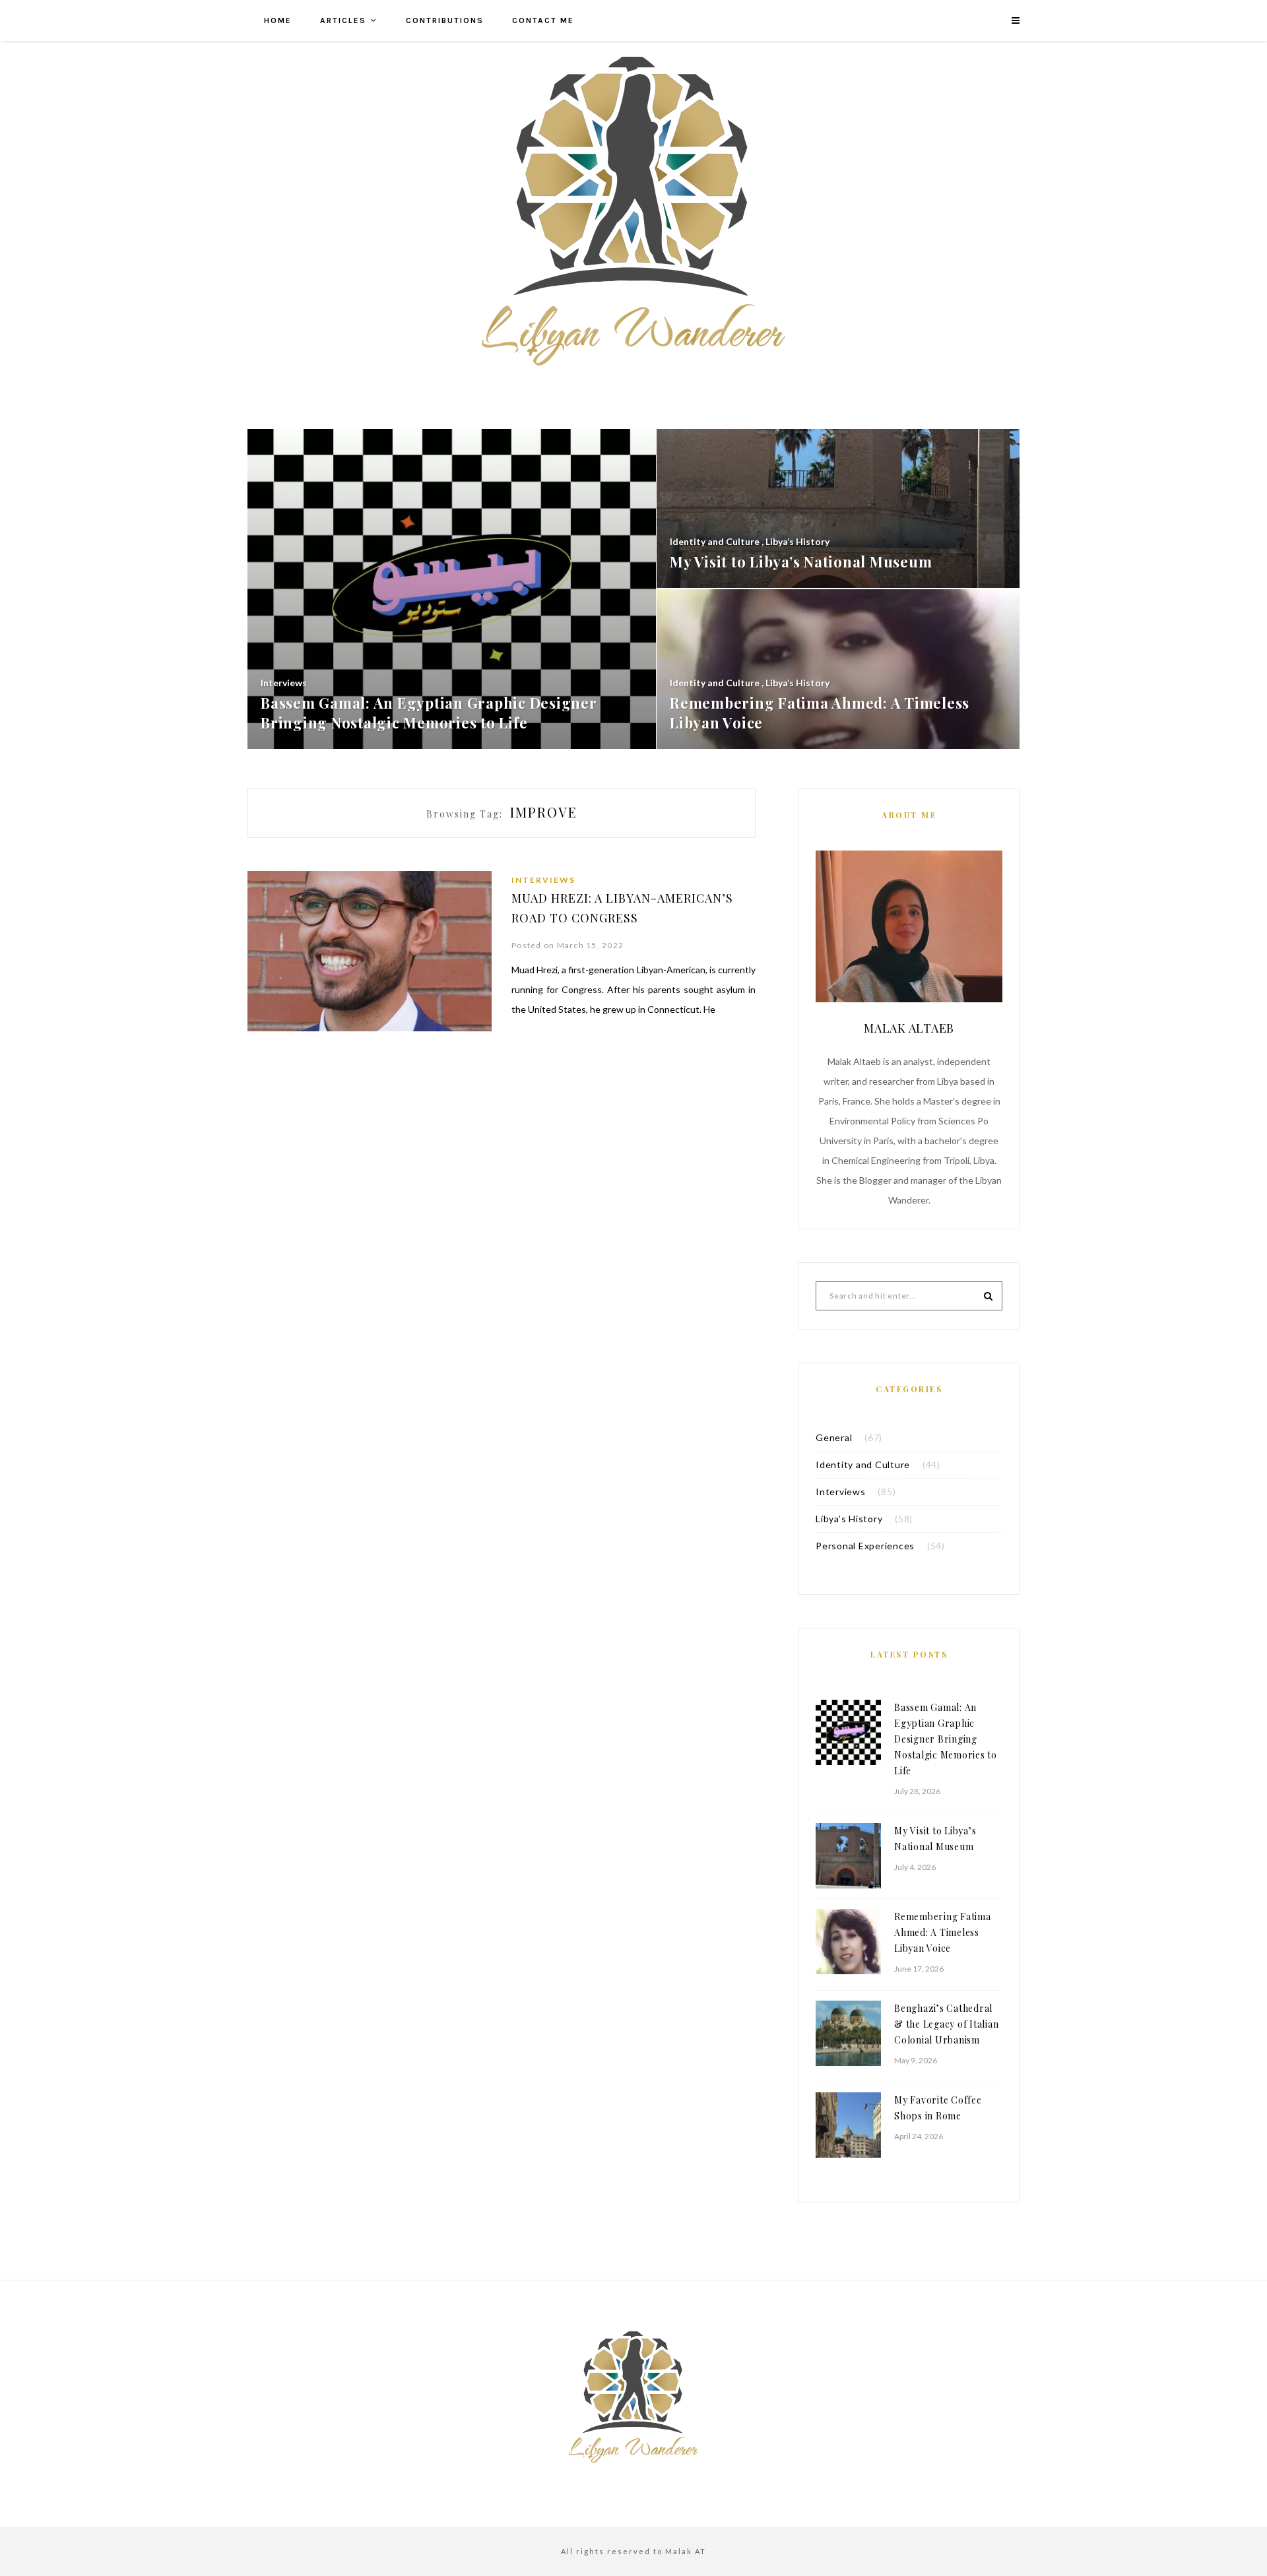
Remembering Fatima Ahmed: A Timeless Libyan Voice (943, 1932)
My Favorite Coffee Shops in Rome (938, 2108)
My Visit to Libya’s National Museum (935, 1839)
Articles (343, 20)
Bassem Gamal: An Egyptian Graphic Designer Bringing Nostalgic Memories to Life (946, 1739)
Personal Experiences (865, 1546)
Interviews (543, 880)
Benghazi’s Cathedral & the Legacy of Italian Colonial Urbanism (946, 2024)
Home (278, 20)
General (834, 1437)
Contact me (543, 20)
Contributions (445, 20)
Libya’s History (849, 1519)
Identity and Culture (863, 1465)
